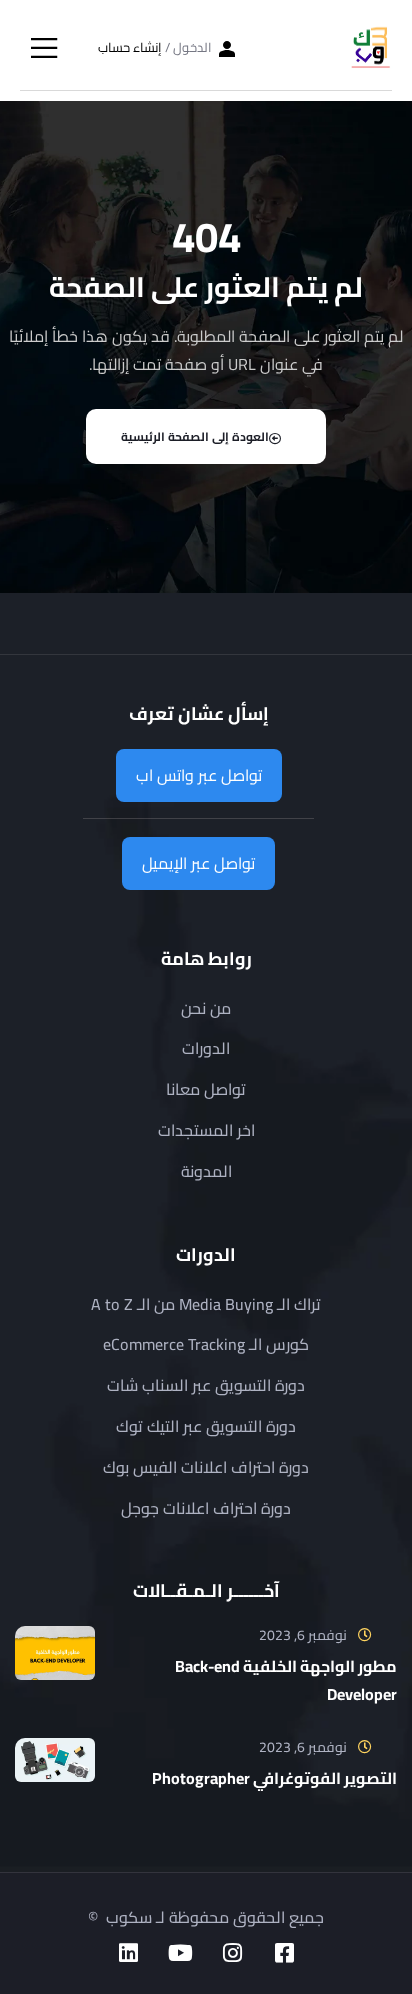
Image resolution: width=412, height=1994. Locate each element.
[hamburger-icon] (44, 50)
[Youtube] (180, 1953)
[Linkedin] (128, 1953)
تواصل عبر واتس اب (199, 775)
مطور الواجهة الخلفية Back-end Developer (286, 1680)
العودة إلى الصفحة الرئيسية (195, 436)
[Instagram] (232, 1953)
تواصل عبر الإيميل (198, 863)
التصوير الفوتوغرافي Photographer (274, 1778)
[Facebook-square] (284, 1953)
